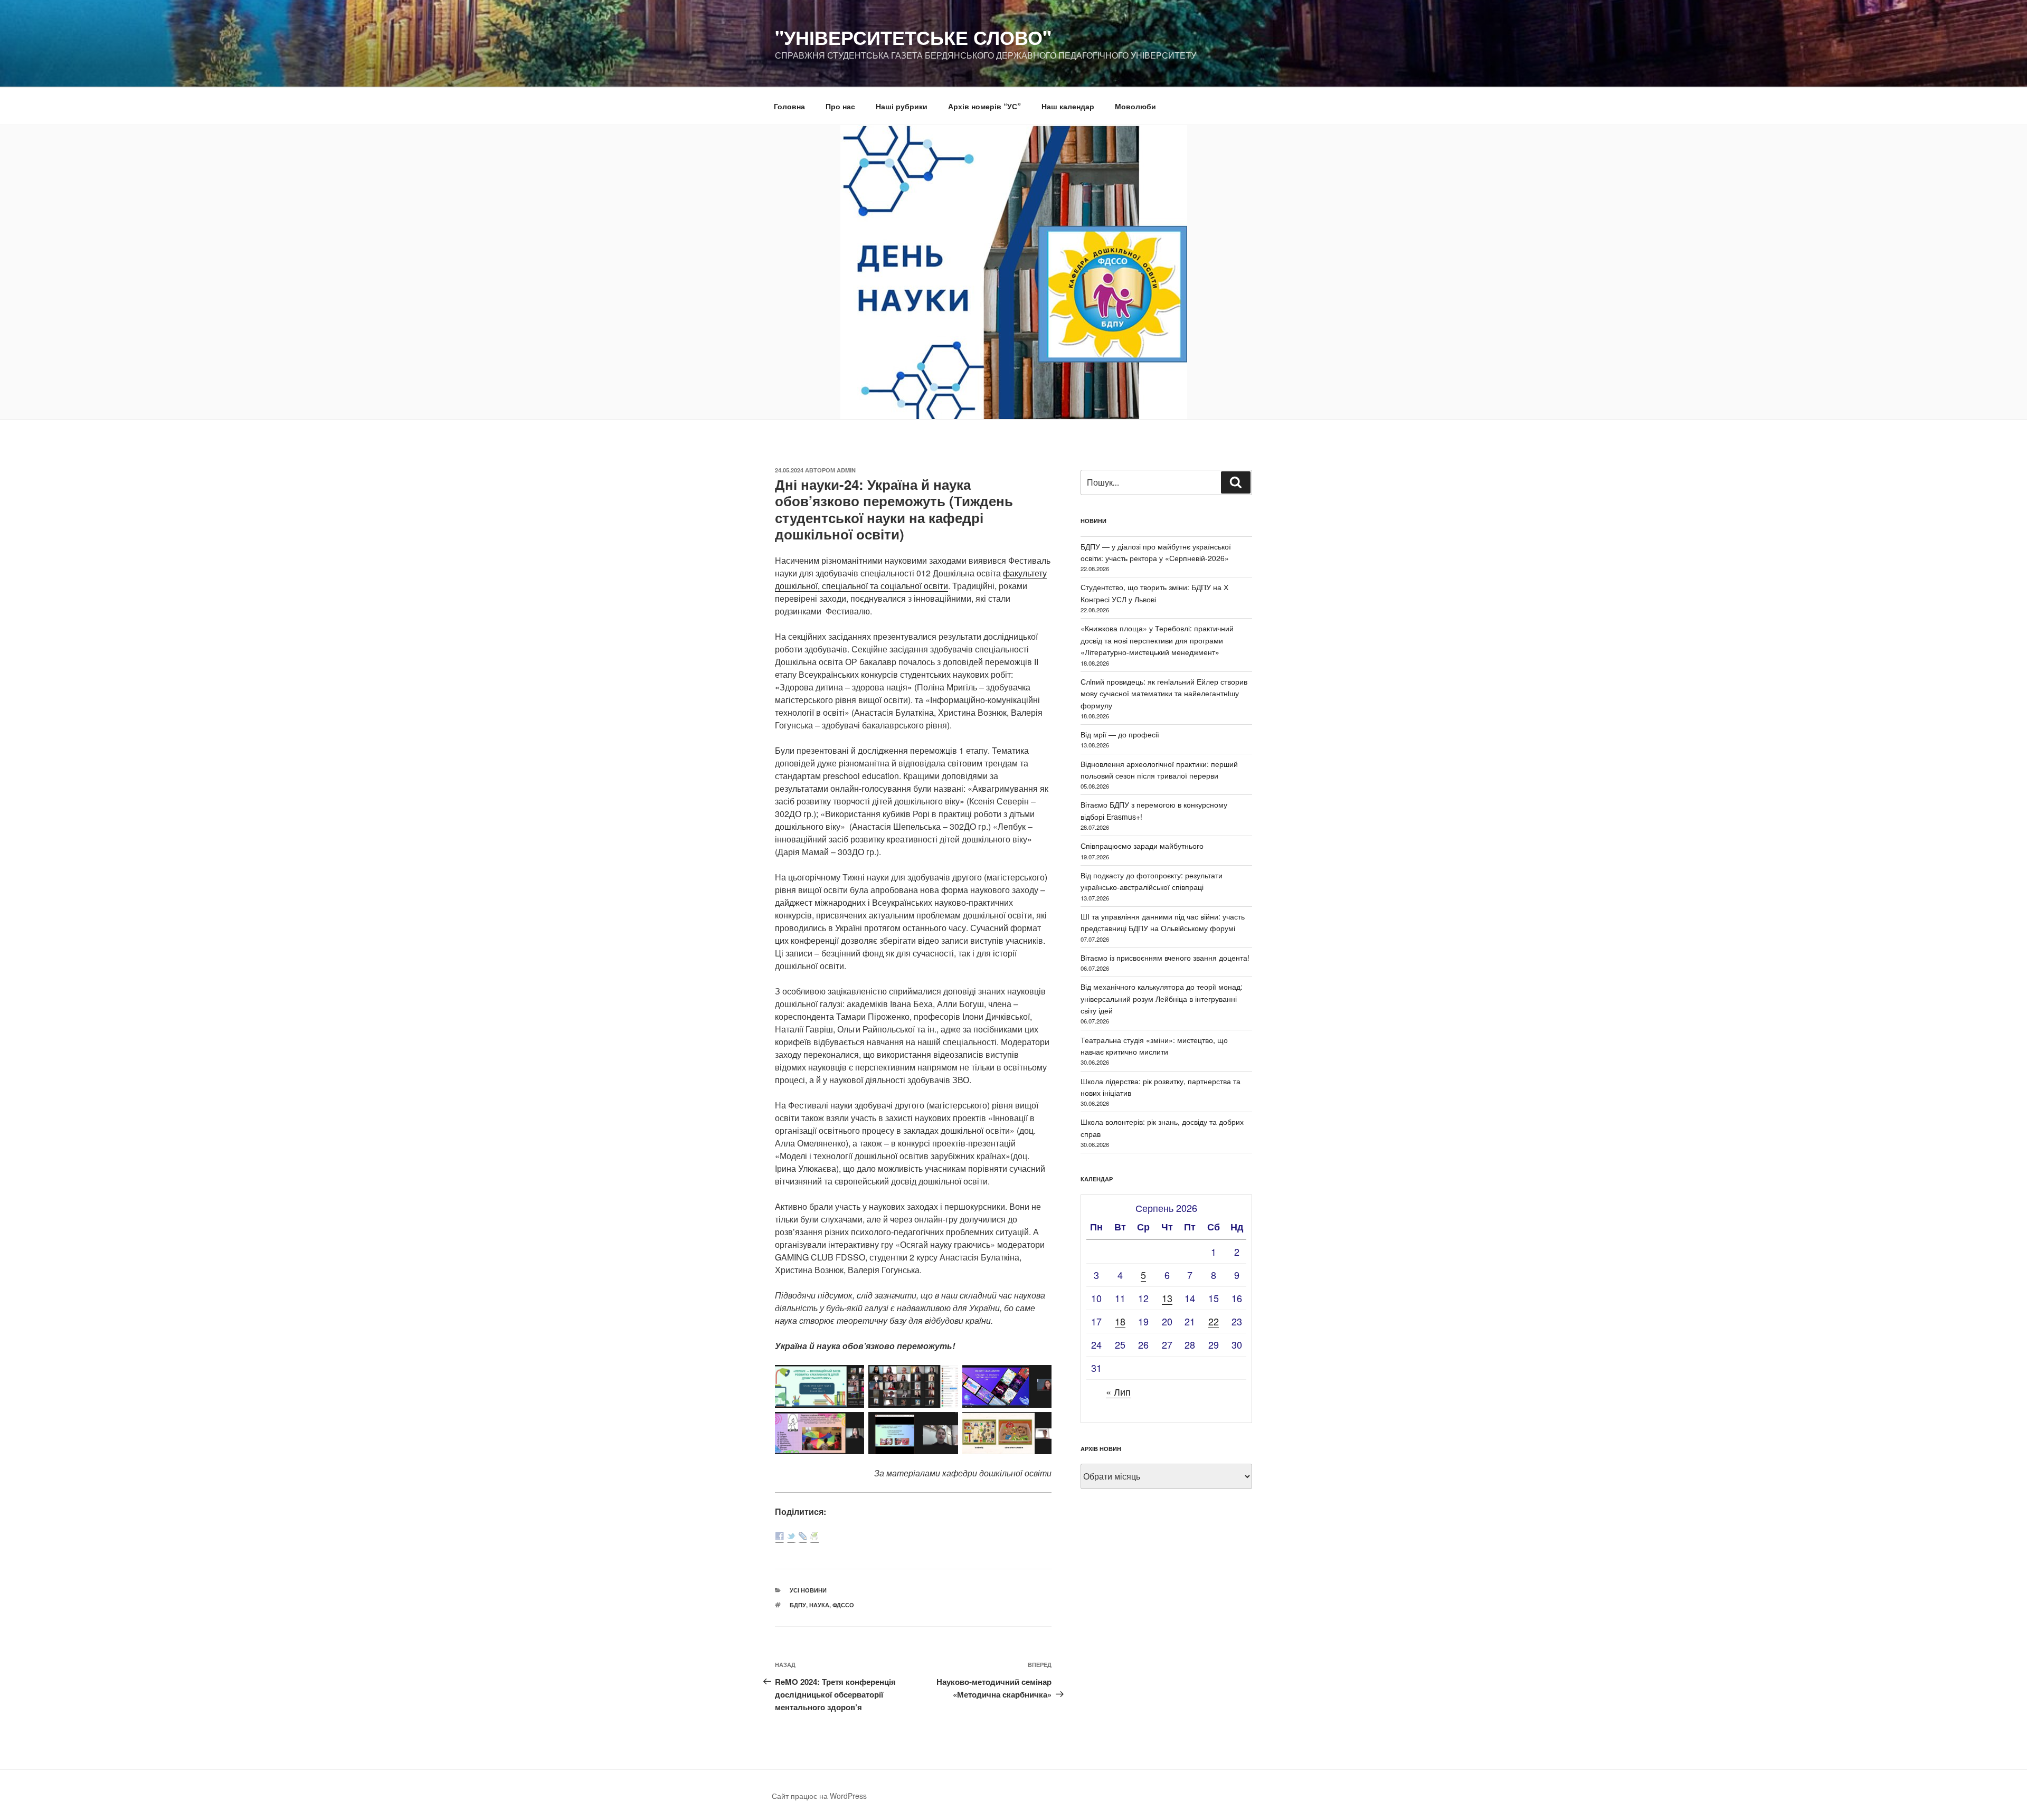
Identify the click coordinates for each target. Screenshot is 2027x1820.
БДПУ (798, 1605)
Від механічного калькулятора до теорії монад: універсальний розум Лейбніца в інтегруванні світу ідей (1162, 998)
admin (846, 470)
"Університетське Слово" (913, 37)
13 (1167, 1298)
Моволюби (1135, 106)
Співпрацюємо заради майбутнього (1142, 846)
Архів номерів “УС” (984, 106)
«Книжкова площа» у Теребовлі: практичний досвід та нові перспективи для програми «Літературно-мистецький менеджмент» (1157, 640)
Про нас (840, 106)
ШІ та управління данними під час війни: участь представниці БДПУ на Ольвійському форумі (1163, 922)
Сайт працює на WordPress (819, 1796)
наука (819, 1605)
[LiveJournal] (803, 1537)
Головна (789, 106)
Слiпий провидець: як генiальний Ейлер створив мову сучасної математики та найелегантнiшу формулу (1164, 693)
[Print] (814, 1537)
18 (1120, 1321)
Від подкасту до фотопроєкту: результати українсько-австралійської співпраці (1152, 881)
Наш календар (1068, 106)
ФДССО (843, 1605)
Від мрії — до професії (1120, 734)
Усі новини (808, 1590)
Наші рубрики (902, 106)
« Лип (1118, 1391)
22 (1214, 1321)
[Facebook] (780, 1537)
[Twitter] (791, 1537)
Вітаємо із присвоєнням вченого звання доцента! (1165, 958)
